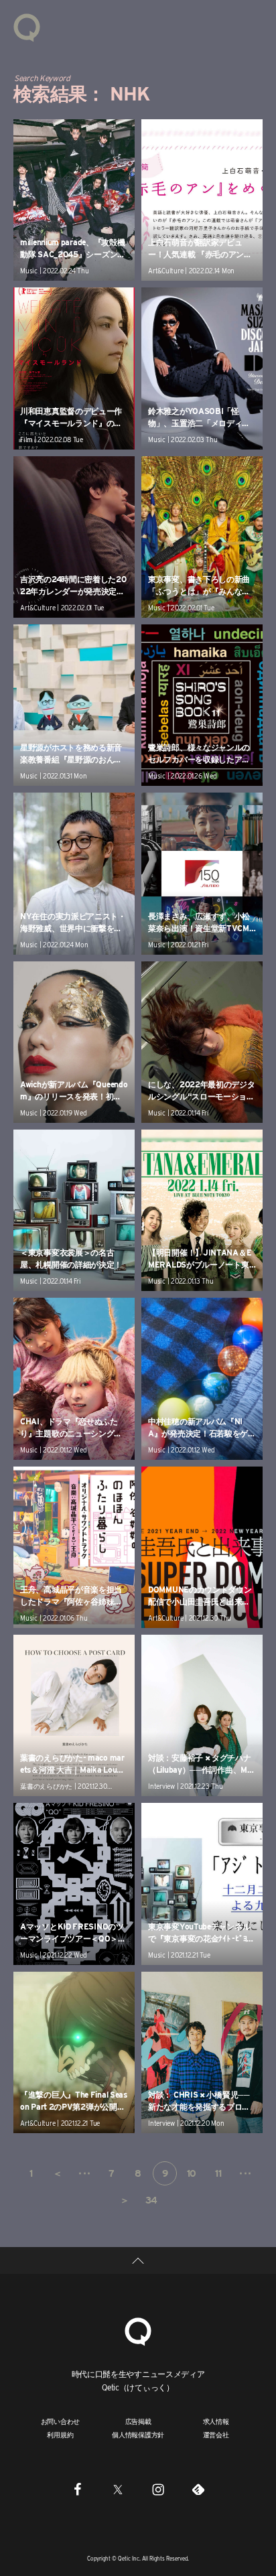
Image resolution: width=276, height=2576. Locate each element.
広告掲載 (138, 2421)
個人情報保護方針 (138, 2435)
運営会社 (216, 2435)
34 (151, 2200)
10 (192, 2173)
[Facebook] (78, 2489)
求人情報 (216, 2421)
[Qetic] (27, 27)
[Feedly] (198, 2489)
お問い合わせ (61, 2421)
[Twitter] (118, 2489)
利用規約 (60, 2435)
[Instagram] (158, 2489)
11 (218, 2173)
